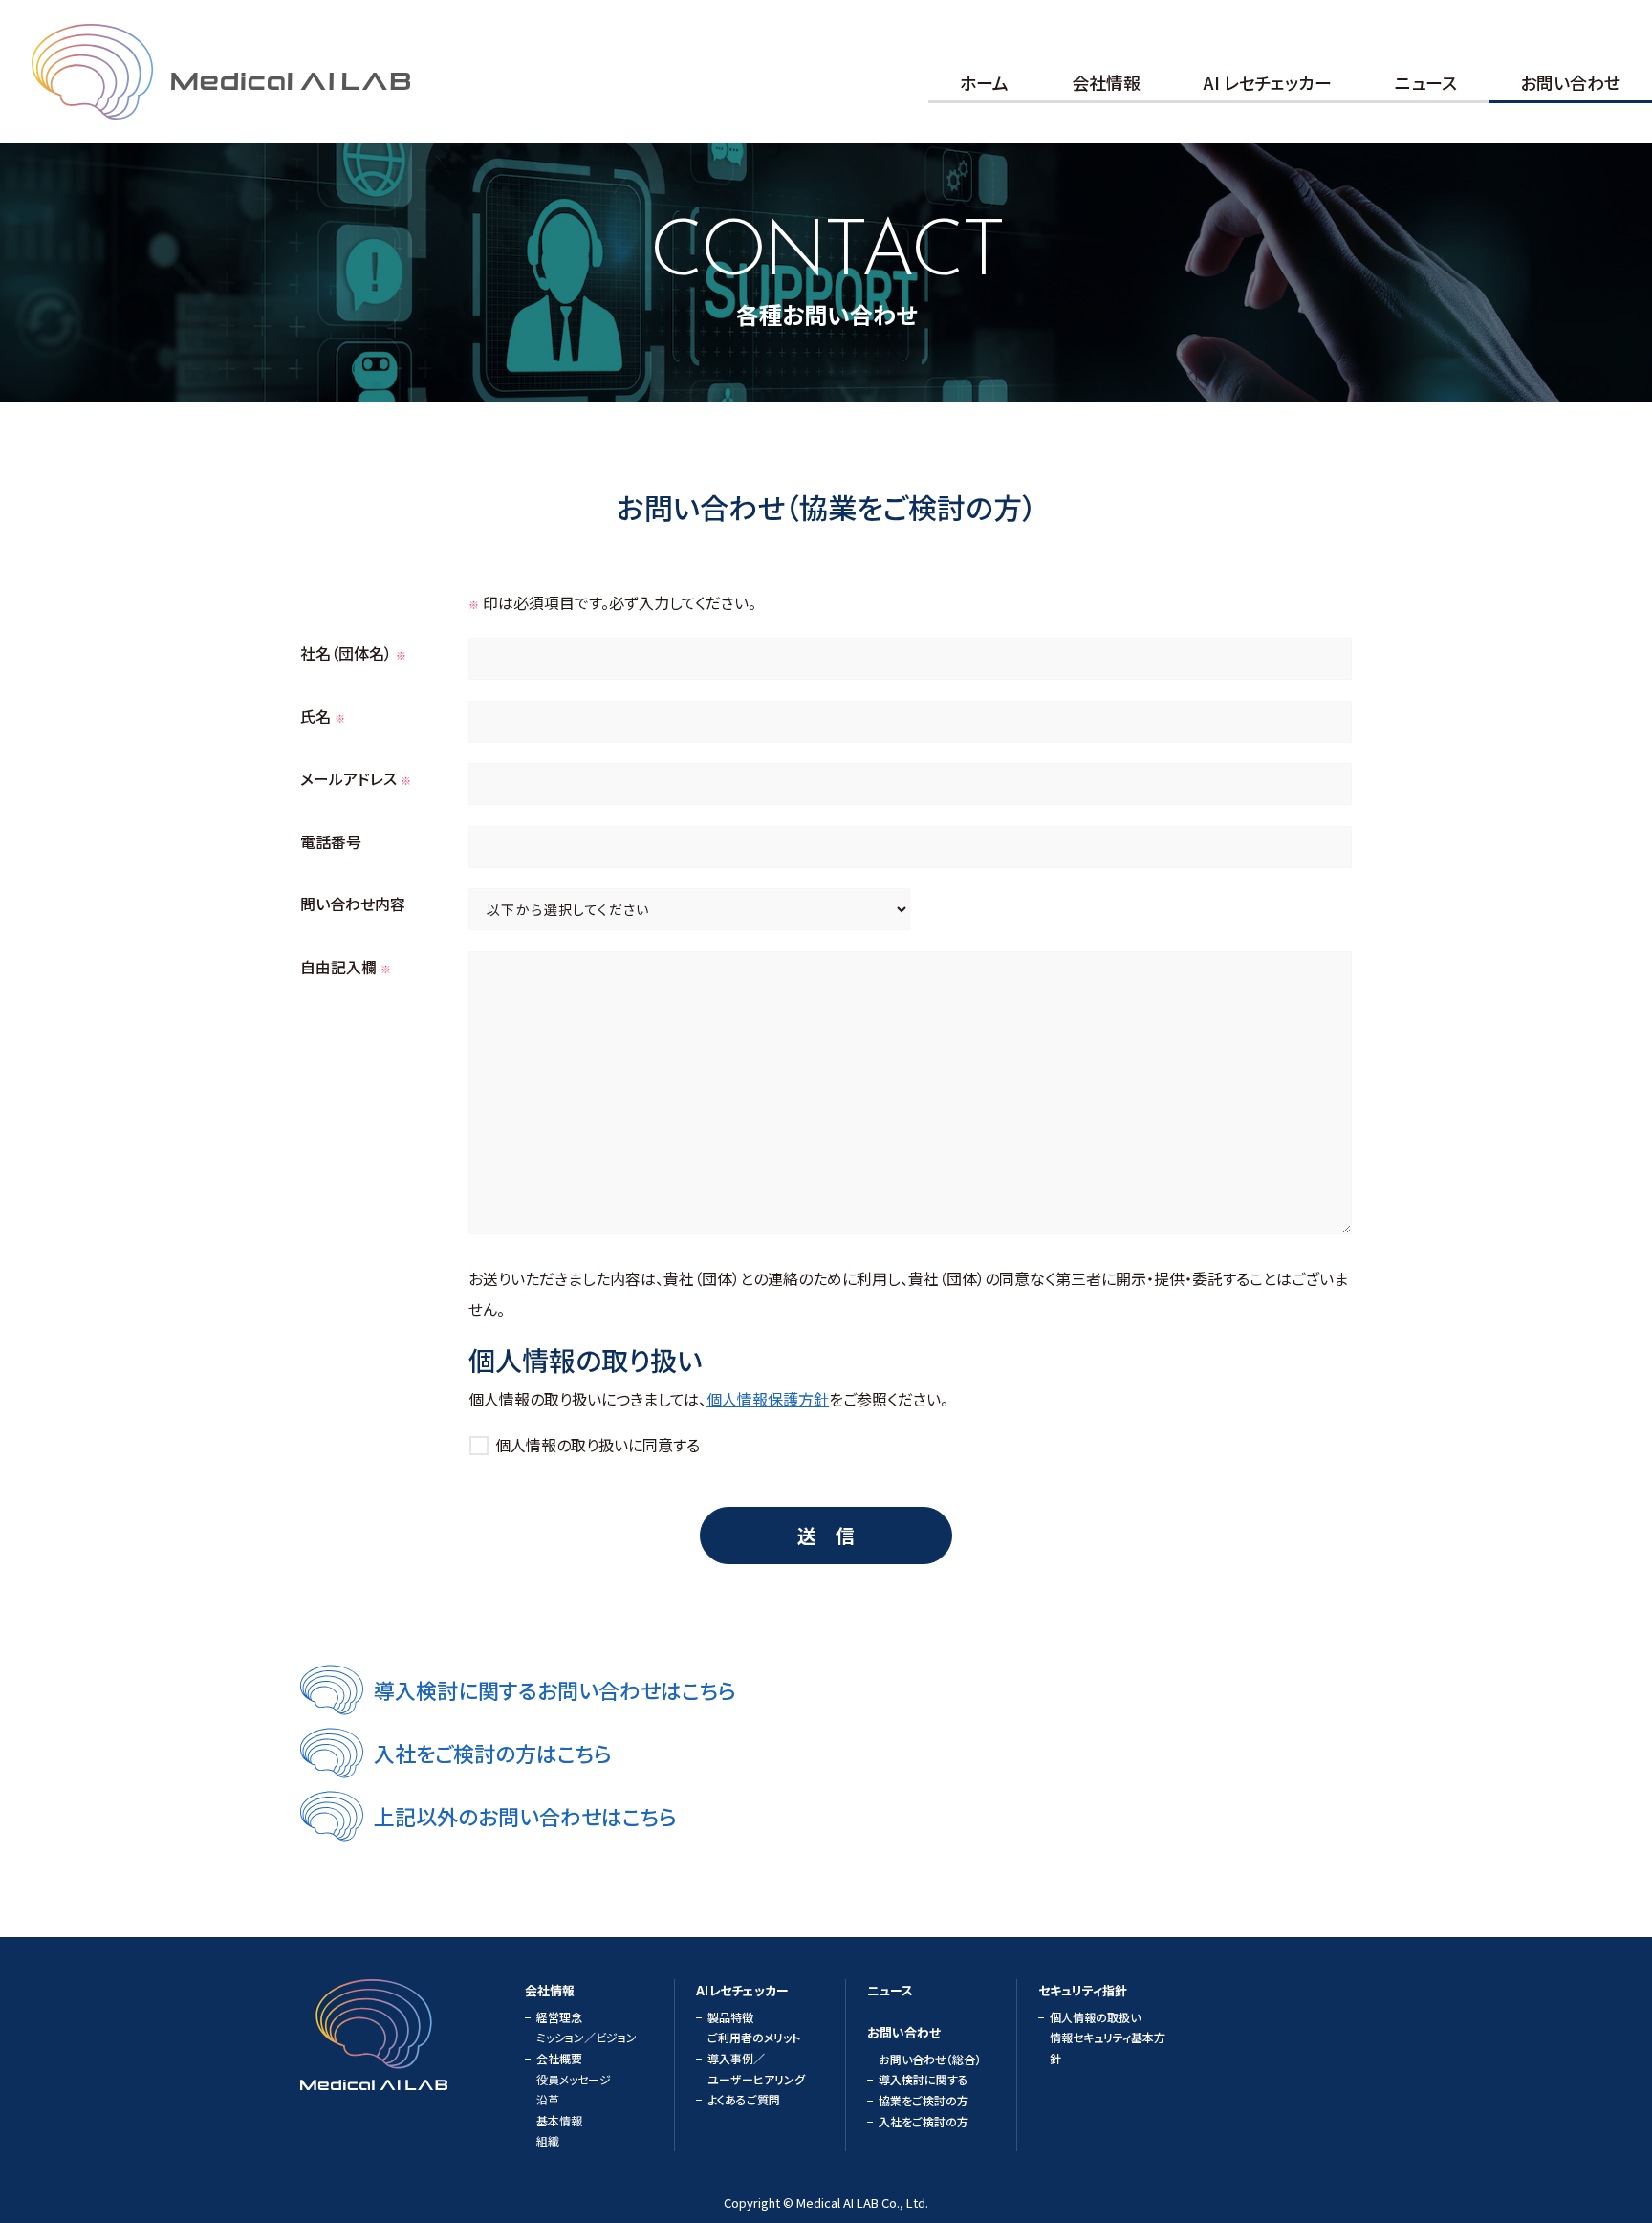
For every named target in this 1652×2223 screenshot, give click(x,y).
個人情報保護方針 (768, 1399)
